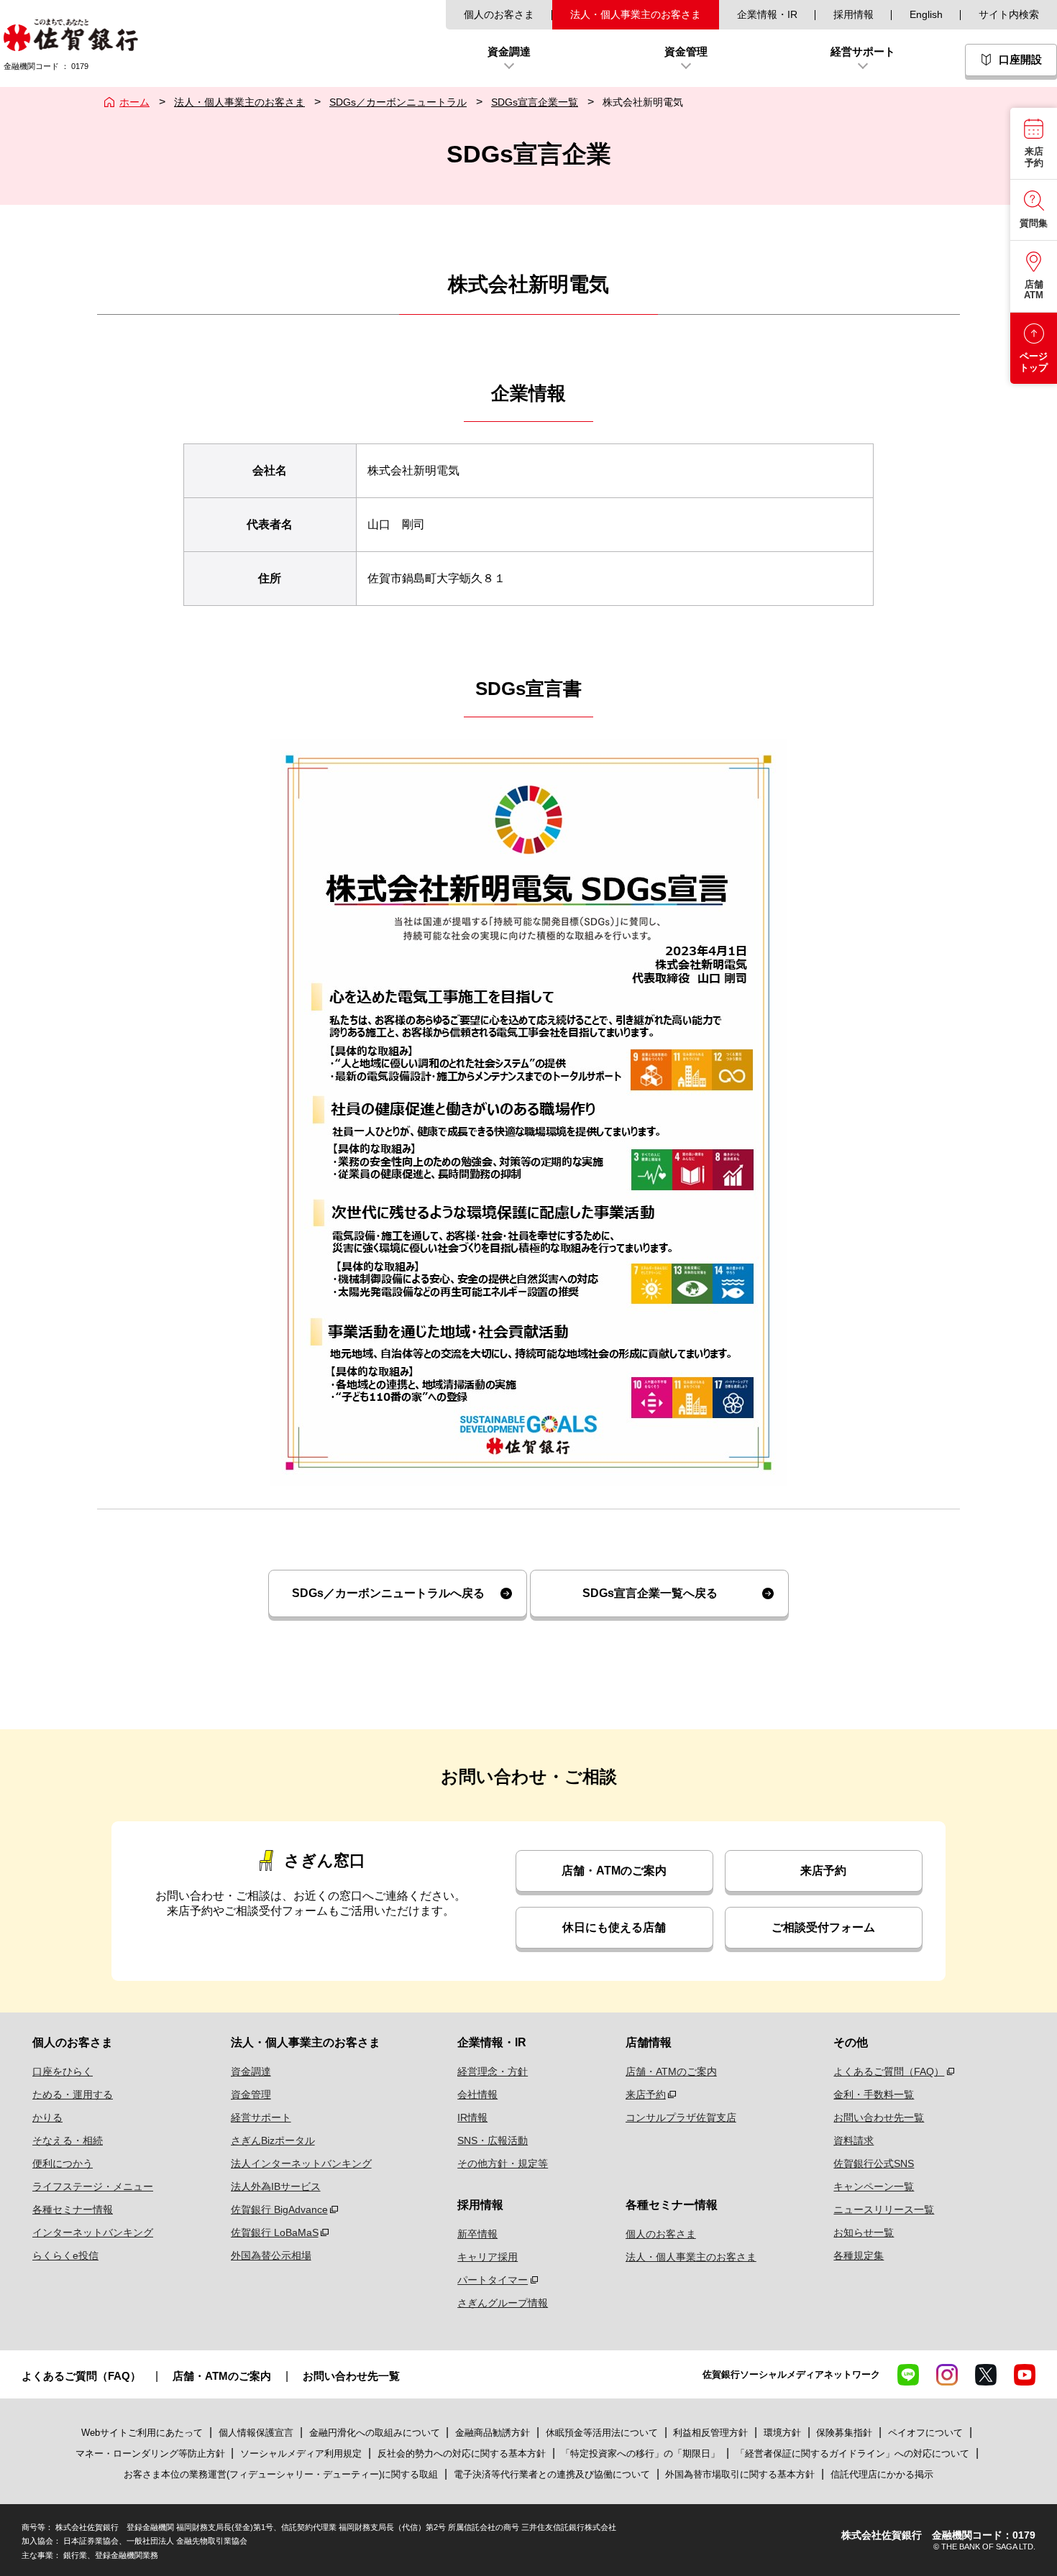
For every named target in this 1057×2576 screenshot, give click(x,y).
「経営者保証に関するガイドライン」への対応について (852, 2453)
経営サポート (261, 2117)
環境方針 (782, 2433)
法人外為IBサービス (276, 2186)
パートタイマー (493, 2280)
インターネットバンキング (93, 2232)
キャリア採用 (488, 2257)
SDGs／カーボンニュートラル (398, 102)
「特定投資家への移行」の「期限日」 (640, 2453)
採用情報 (854, 14)
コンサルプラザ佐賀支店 (681, 2117)
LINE (908, 2375)
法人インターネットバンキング (301, 2163)
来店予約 (823, 1871)
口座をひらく (63, 2071)
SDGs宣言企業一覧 (535, 102)
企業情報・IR (767, 14)
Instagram (947, 2375)
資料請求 (854, 2140)
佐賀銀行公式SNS (874, 2163)
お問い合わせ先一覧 (879, 2117)
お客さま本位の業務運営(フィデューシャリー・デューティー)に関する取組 (281, 2474)
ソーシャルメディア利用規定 (302, 2453)
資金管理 (251, 2094)
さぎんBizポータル (273, 2140)
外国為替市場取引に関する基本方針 (740, 2474)
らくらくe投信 (65, 2255)
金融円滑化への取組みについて (375, 2433)
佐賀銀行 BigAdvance (279, 2209)
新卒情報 (477, 2234)
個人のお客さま (499, 14)
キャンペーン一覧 (874, 2186)
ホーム (134, 102)
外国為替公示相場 (271, 2255)
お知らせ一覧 (864, 2232)
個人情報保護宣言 (256, 2433)
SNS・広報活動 (493, 2140)
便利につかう (63, 2163)
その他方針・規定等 (503, 2163)
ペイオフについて (925, 2433)
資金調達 (251, 2071)
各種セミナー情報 (73, 2209)
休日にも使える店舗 (614, 1927)
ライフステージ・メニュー (93, 2186)
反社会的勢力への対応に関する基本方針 (462, 2453)
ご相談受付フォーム (823, 1927)
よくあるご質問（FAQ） (889, 2071)
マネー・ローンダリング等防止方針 (150, 2453)
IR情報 (472, 2117)
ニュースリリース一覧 (884, 2209)
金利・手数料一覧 (874, 2094)
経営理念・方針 (493, 2071)
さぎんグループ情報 (503, 2303)
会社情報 (477, 2094)
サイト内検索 (1009, 14)
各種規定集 (859, 2255)
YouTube (1025, 2375)
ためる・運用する (73, 2094)
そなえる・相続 (68, 2140)
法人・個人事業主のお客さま (636, 14)
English (926, 14)
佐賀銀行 (71, 35)
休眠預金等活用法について (602, 2433)
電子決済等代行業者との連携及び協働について (552, 2474)
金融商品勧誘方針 (493, 2433)
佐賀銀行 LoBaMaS (275, 2232)
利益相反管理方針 (710, 2433)
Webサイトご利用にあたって (142, 2433)
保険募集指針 (844, 2433)
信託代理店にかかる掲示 (882, 2474)
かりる (47, 2117)
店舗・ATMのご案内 (614, 1871)
